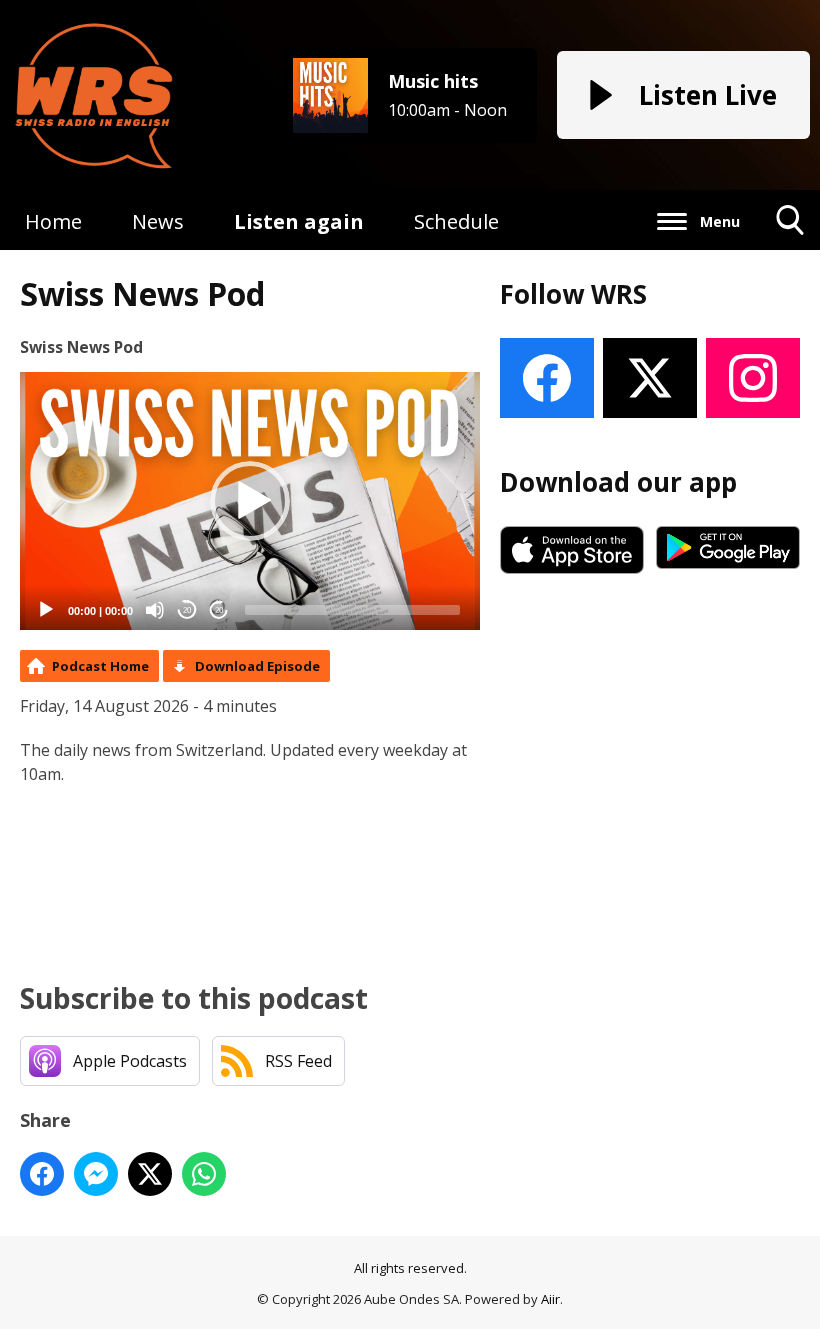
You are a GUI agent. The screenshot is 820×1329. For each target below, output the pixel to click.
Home (53, 221)
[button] (250, 501)
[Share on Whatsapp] (204, 1174)
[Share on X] (150, 1174)
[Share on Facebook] (42, 1174)
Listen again (299, 221)
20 (187, 610)
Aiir (550, 1299)
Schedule (456, 221)
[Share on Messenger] (96, 1174)
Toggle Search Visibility (790, 249)
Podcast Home (100, 666)
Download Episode (257, 666)
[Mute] (155, 610)
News (158, 221)
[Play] (46, 610)
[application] (250, 501)
